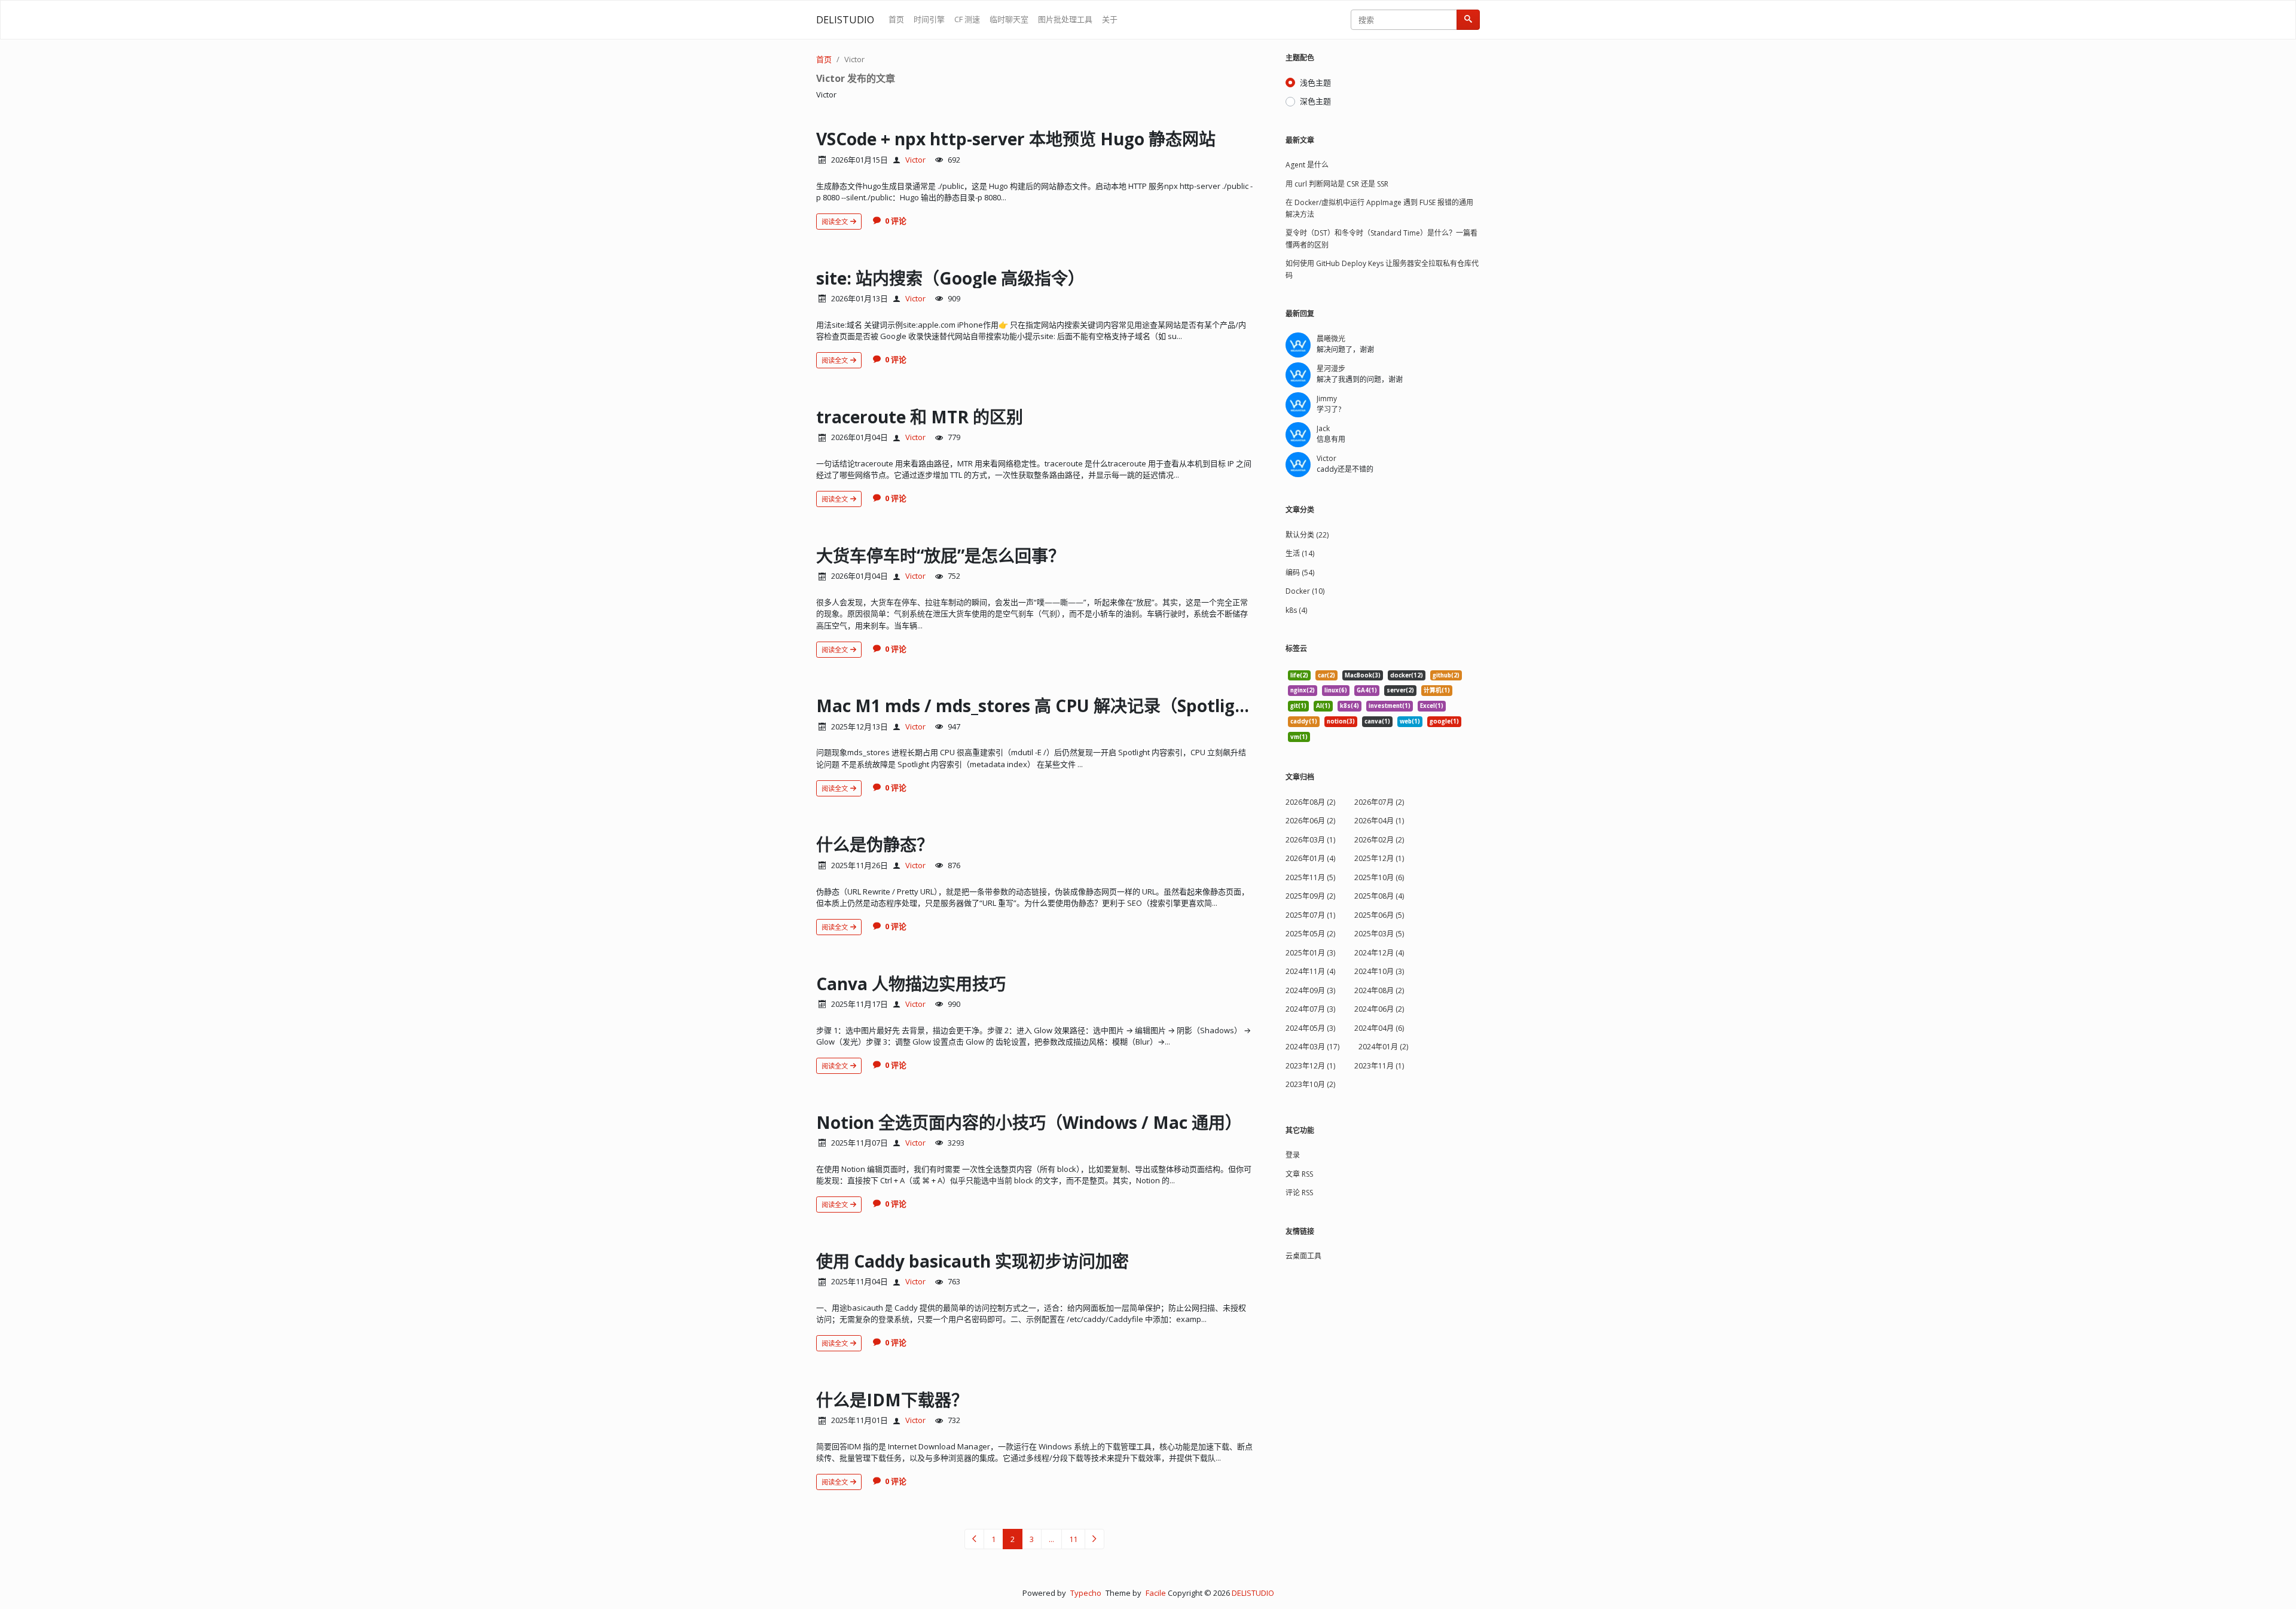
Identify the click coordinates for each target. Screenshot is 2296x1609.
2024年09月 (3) (1310, 990)
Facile (1156, 1593)
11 (1073, 1539)
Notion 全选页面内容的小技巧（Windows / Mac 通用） (1029, 1122)
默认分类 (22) (1307, 535)
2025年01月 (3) (1310, 953)
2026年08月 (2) (1310, 802)
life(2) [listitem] (1299, 675)
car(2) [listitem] (1326, 675)
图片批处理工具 (1065, 19)
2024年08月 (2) (1379, 990)
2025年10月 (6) (1379, 877)
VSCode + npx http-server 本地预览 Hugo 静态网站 (1016, 139)
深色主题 (1315, 101)
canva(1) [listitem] (1377, 721)
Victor (854, 59)
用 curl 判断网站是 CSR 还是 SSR (1337, 184)
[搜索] (1468, 20)
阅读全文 (836, 222)
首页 (896, 19)
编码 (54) (1300, 573)
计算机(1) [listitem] (1437, 690)
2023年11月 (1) (1379, 1066)
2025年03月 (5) (1379, 934)
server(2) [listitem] (1400, 690)
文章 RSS (1299, 1174)
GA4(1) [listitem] (1367, 690)
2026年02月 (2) (1379, 840)
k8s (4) (1296, 610)
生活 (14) (1300, 553)
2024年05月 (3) (1310, 1028)
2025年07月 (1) (1310, 915)
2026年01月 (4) (1310, 858)
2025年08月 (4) (1379, 896)
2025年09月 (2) (1310, 896)
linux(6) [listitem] (1336, 690)
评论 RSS (1299, 1193)
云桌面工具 (1303, 1256)
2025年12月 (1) (1379, 858)
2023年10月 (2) (1310, 1084)
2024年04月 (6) (1379, 1028)
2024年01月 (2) (1383, 1047)
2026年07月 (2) (1379, 802)
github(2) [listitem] (1446, 675)
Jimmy (1327, 399)
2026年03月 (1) (1310, 840)
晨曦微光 (1331, 339)
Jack (1323, 428)
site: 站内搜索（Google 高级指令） (950, 278)
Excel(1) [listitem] (1432, 706)
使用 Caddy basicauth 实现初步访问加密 (973, 1261)
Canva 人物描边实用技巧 (911, 984)
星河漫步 (1331, 369)
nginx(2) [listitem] (1303, 690)
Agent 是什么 (1307, 165)
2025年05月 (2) (1310, 934)
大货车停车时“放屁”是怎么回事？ (941, 555)
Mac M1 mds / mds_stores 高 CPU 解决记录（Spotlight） (1043, 706)
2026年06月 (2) (1310, 821)
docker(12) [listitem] (1407, 675)
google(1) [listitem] (1444, 721)
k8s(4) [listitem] (1349, 706)
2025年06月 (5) (1379, 915)
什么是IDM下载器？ (892, 1400)
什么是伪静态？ (875, 844)
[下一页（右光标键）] (1094, 1539)
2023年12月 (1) (1310, 1066)
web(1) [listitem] (1410, 721)
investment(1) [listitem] (1390, 706)
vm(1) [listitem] (1299, 737)
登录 (1293, 1155)
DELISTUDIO (845, 20)
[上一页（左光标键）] (974, 1539)
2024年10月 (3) (1379, 971)
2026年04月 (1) (1379, 821)
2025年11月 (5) (1310, 877)
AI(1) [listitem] (1323, 706)
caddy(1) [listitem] (1304, 721)
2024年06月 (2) (1379, 1009)
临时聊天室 (1009, 19)
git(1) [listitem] (1298, 706)
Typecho (1086, 1593)
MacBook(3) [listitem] (1363, 675)
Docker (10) (1305, 591)
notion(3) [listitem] (1341, 721)
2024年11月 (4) (1310, 971)
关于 (1110, 19)
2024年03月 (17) (1312, 1047)
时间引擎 (929, 19)
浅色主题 (1315, 83)
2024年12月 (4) (1379, 953)
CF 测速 (967, 19)
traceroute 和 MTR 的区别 (920, 417)
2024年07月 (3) (1310, 1009)
